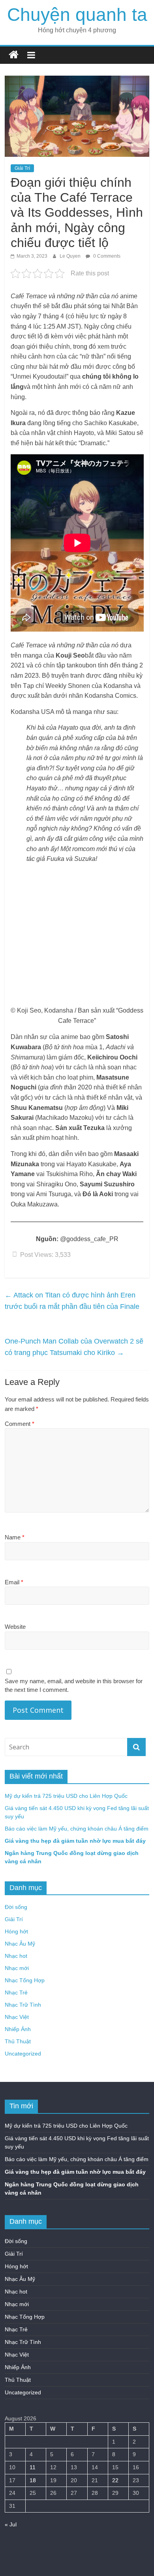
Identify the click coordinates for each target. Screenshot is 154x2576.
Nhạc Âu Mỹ (20, 1944)
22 (115, 2480)
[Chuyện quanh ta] (14, 55)
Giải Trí (22, 168)
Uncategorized (23, 2054)
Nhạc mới (17, 1968)
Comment (20, 1424)
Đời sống (16, 1907)
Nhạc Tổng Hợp (25, 1980)
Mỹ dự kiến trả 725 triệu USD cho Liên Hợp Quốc (66, 1796)
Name (15, 1537)
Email (14, 1582)
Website (15, 1627)
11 (33, 2467)
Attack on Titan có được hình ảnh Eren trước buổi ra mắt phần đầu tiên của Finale (72, 1301)
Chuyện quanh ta (77, 15)
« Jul (11, 2524)
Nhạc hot (16, 1956)
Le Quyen (71, 256)
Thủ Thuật (18, 2041)
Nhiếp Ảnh (18, 2029)
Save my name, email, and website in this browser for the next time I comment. (74, 1686)
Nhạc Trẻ (16, 1992)
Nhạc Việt (17, 2017)
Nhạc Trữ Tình (23, 2005)
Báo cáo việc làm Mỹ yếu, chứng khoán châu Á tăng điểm (77, 1829)
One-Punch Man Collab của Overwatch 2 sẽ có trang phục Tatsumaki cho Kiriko (74, 1347)
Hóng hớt (16, 1931)
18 (33, 2480)
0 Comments (106, 256)
